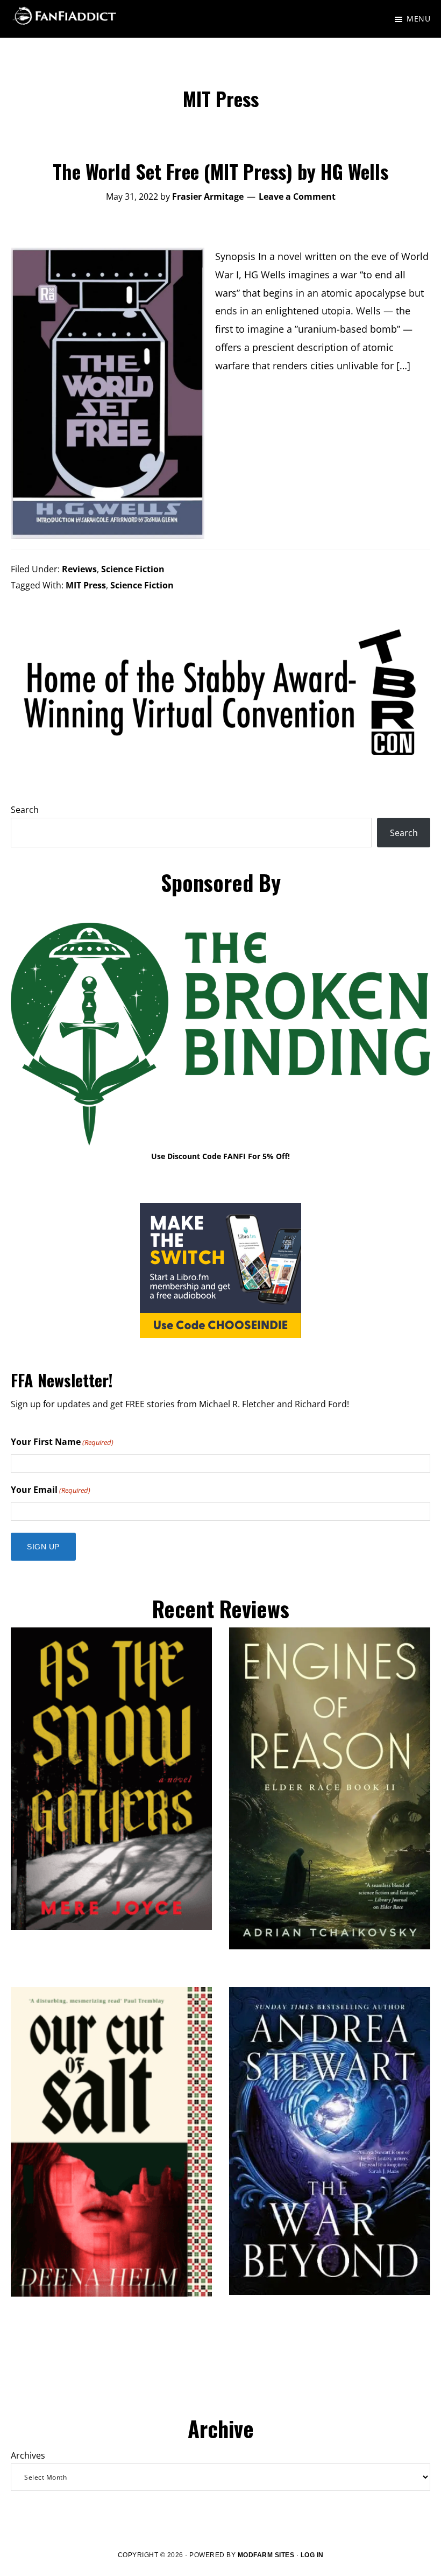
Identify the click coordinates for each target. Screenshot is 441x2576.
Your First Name (62, 1442)
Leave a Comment (297, 196)
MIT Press (86, 585)
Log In (312, 2555)
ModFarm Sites (266, 2555)
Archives (28, 2455)
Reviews (79, 569)
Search (25, 810)
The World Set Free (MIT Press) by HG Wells (220, 171)
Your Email (51, 1490)
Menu (418, 19)
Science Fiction (133, 569)
